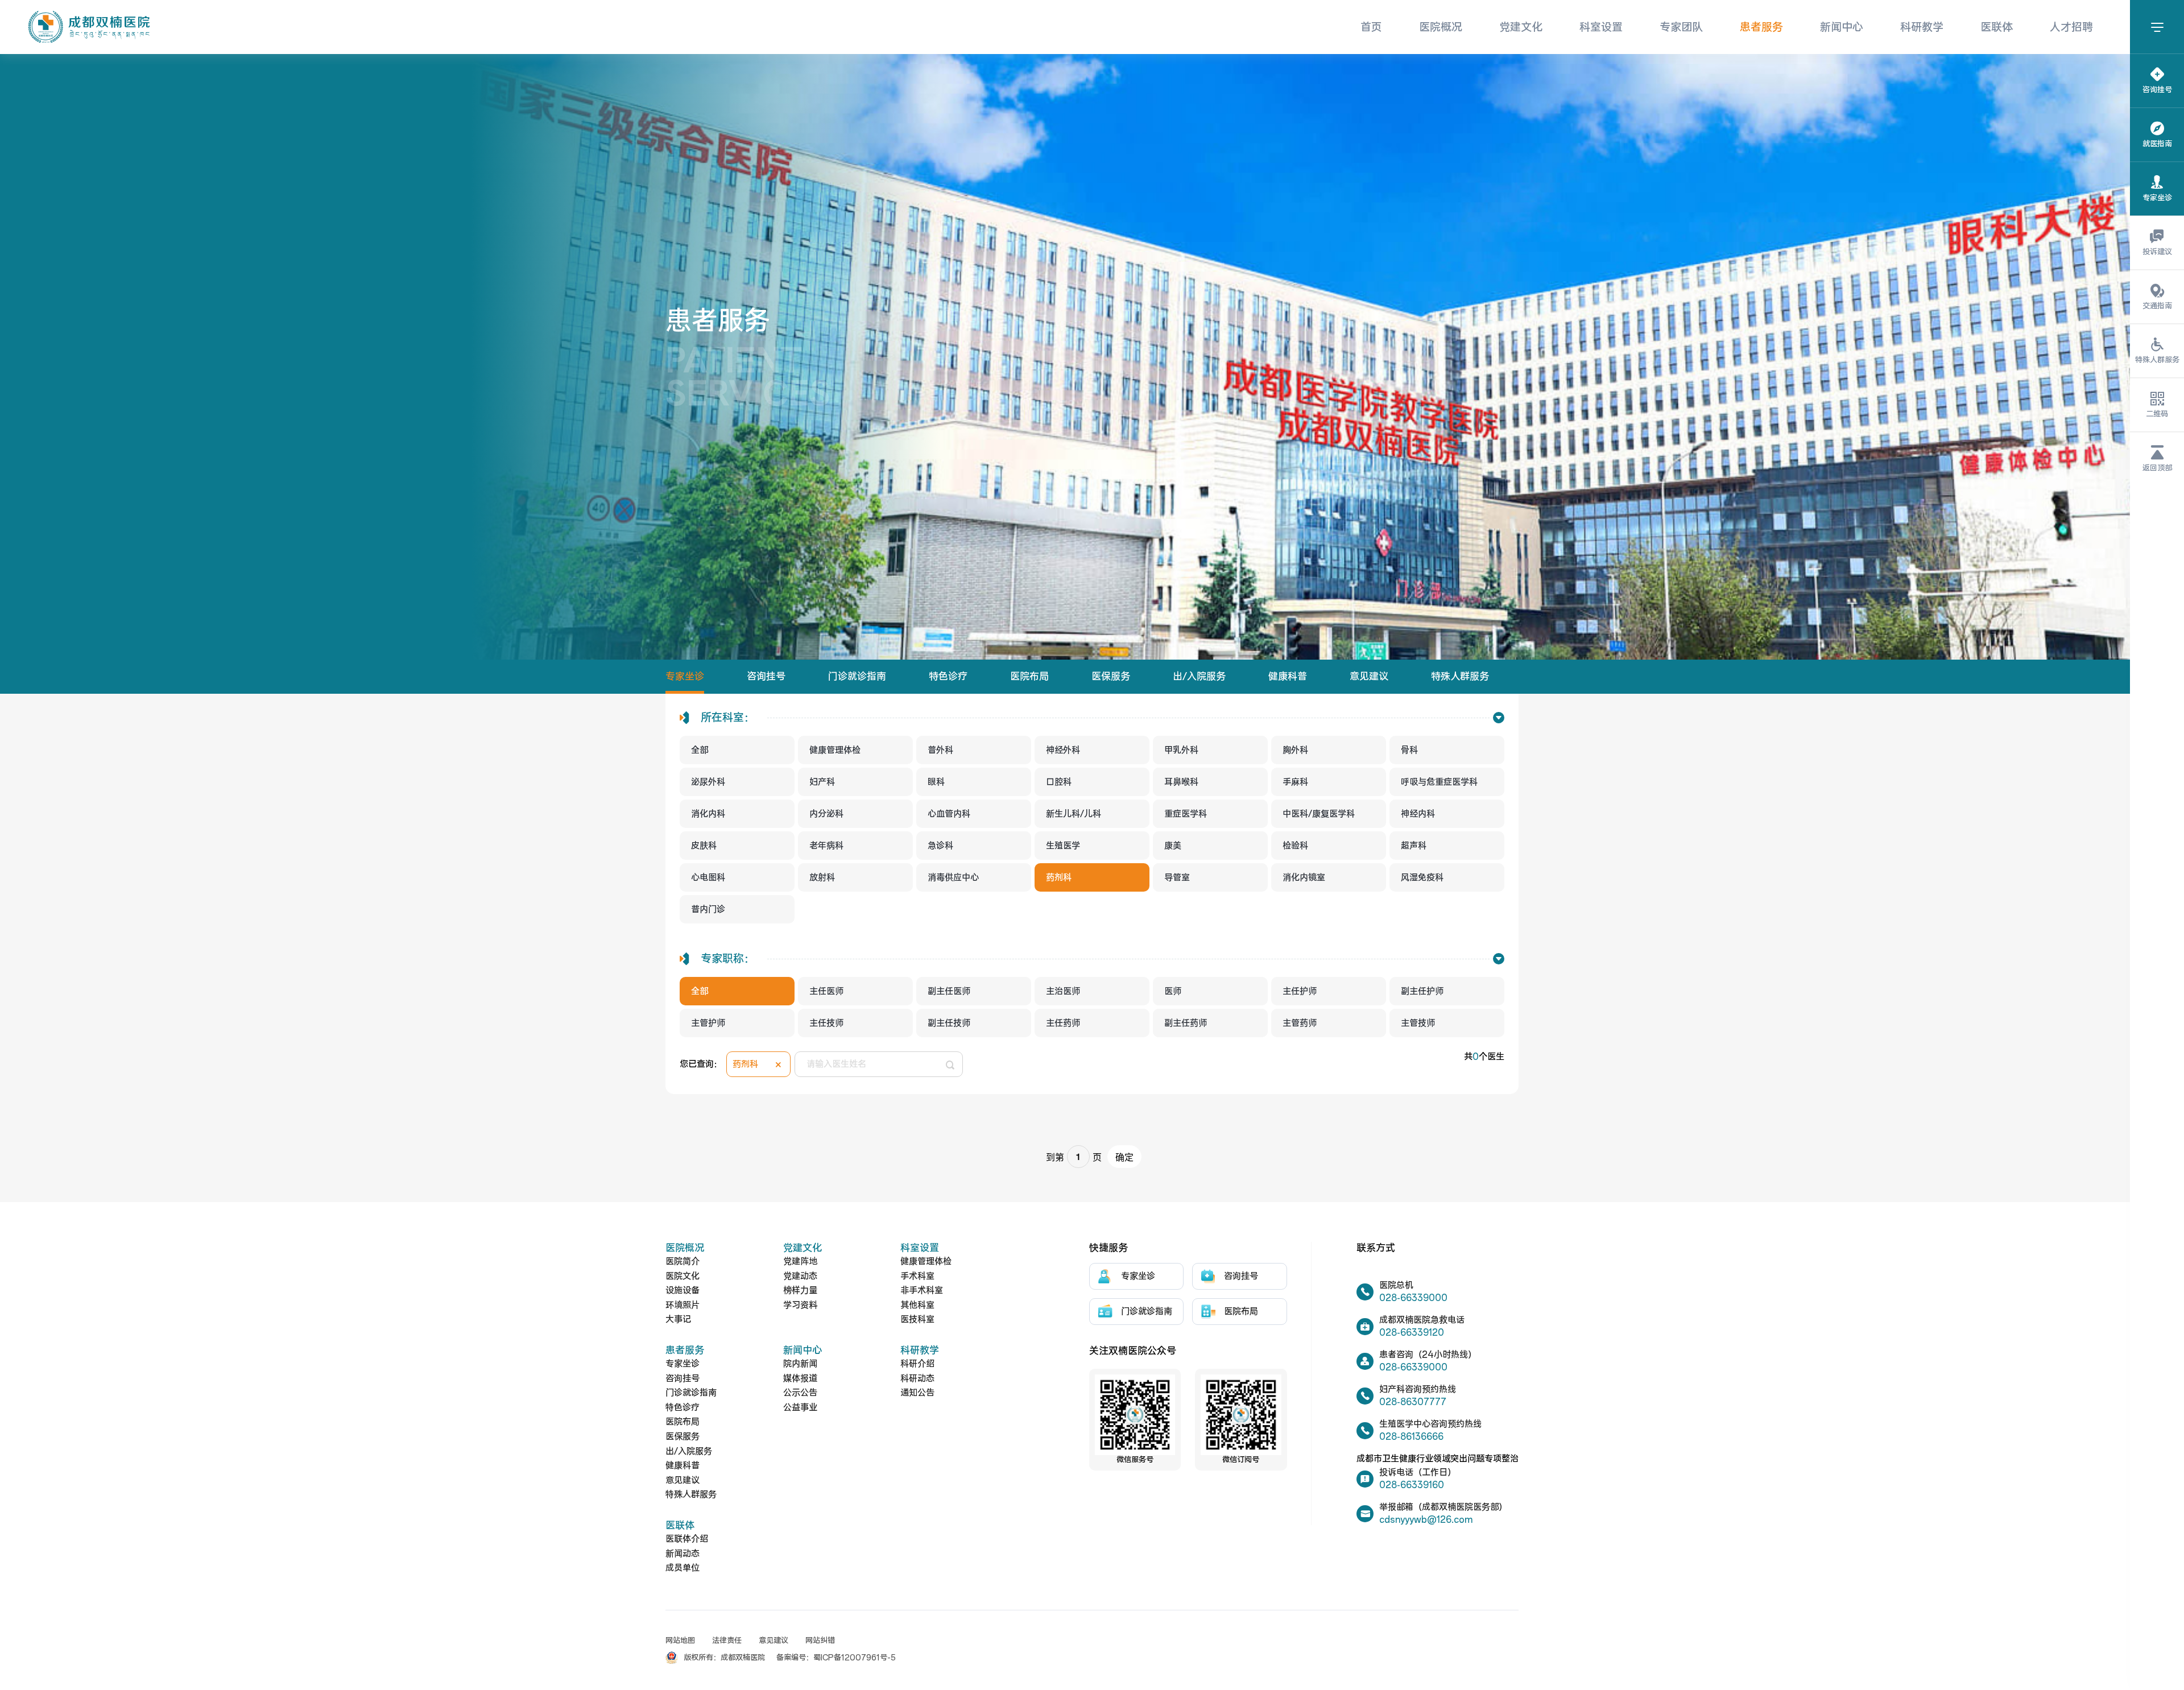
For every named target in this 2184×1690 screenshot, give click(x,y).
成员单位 (682, 1568)
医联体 (1997, 27)
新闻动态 (682, 1554)
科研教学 (1922, 27)
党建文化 (1521, 27)
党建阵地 (800, 1262)
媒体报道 (800, 1379)
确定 (1124, 1157)
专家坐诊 (685, 677)
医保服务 (1111, 677)
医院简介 (682, 1262)
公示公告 (800, 1393)
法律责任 (727, 1641)
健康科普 (1288, 677)
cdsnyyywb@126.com (1426, 1520)
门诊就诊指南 (857, 677)
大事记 (678, 1320)
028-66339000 (1413, 1298)
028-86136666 (1411, 1437)
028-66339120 (1412, 1333)
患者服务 (1761, 27)
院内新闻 (800, 1364)
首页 (1371, 27)
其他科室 (917, 1305)
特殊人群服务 (1460, 677)
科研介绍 (917, 1364)
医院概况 (1441, 27)
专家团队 (1681, 27)
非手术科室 (922, 1291)
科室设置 (1601, 27)
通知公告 (917, 1393)
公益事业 (800, 1408)
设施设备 (682, 1291)
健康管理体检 (926, 1262)
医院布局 (1029, 677)
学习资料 (800, 1305)
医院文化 (682, 1276)
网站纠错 (820, 1641)
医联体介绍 (687, 1539)
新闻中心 (1842, 27)
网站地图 (680, 1641)
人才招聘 (2071, 27)
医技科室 (917, 1320)
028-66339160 (1412, 1485)
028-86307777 (1413, 1402)
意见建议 (1369, 677)
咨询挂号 (766, 677)
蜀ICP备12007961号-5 (855, 1658)
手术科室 (917, 1276)
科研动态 (917, 1379)
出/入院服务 (1199, 677)
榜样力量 (800, 1291)
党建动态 (800, 1276)
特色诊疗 (948, 677)
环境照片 (682, 1305)
